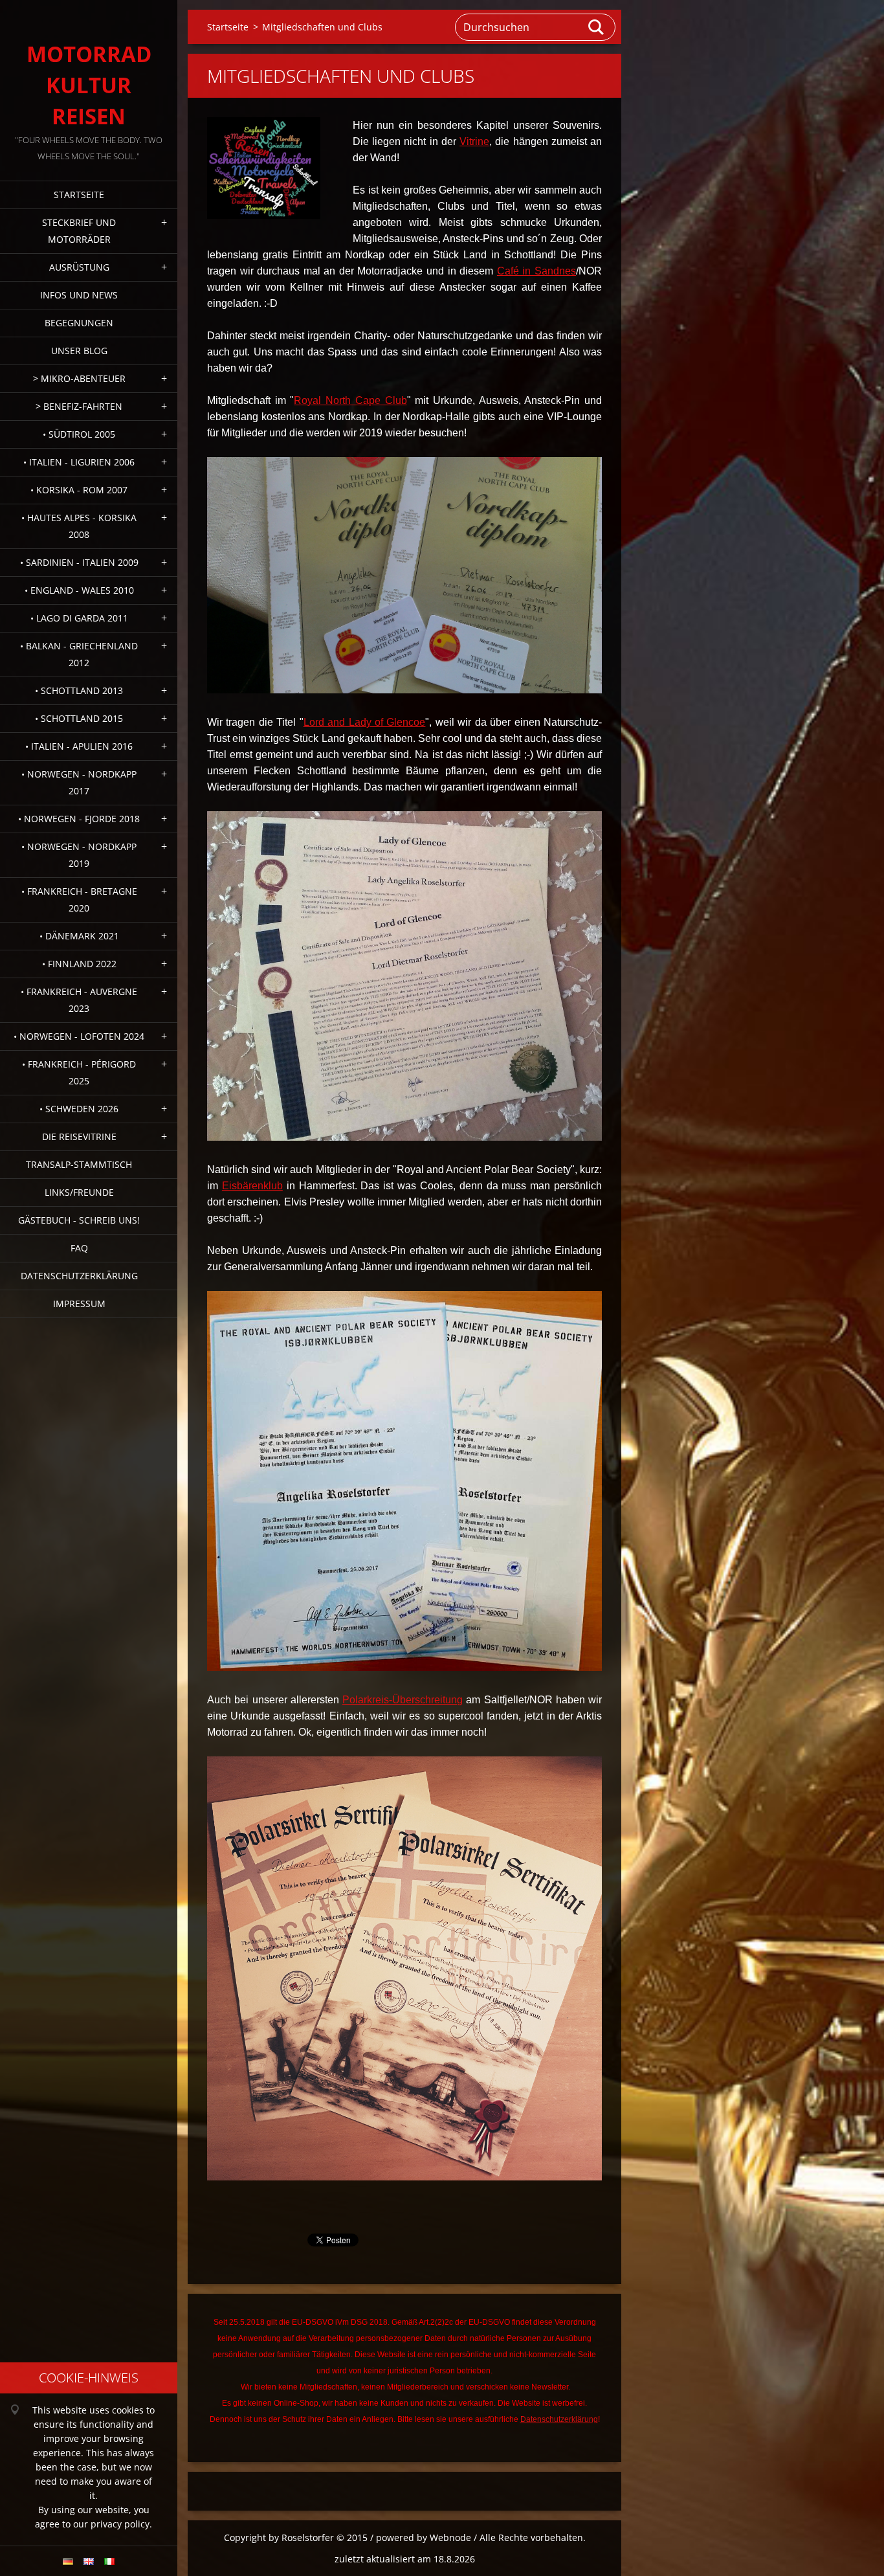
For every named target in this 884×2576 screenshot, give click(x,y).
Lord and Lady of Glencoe (365, 722)
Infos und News (79, 295)
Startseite (79, 195)
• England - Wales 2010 (79, 590)
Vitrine (474, 141)
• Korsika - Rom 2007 (79, 490)
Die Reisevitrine (79, 1137)
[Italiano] (109, 2561)
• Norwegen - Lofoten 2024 (79, 1036)
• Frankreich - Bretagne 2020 (79, 900)
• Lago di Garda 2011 (79, 618)
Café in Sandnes (536, 271)
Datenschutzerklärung (79, 1276)
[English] (89, 2561)
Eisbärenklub (252, 1186)
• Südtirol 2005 (79, 434)
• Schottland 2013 (79, 690)
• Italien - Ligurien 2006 (79, 462)
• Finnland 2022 (79, 964)
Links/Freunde (79, 1192)
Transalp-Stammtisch (79, 1164)
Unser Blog (79, 351)
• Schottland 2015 (79, 718)
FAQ (79, 1248)
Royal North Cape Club (350, 400)
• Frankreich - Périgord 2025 (79, 1072)
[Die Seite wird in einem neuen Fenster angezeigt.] (264, 168)
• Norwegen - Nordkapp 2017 (79, 782)
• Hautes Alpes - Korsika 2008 (79, 526)
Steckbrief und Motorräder (79, 231)
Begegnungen (79, 323)
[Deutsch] (68, 2561)
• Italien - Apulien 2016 (79, 746)
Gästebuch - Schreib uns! (79, 1220)
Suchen (597, 27)
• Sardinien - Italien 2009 (79, 562)
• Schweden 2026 (79, 1109)
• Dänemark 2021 (79, 936)
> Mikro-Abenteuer (79, 378)
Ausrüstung (79, 267)
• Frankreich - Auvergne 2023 (79, 1000)
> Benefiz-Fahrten (79, 406)
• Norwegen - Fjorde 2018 (79, 819)
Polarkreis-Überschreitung (403, 1700)
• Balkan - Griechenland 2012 (79, 654)
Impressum (79, 1304)
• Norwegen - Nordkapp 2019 (79, 855)
